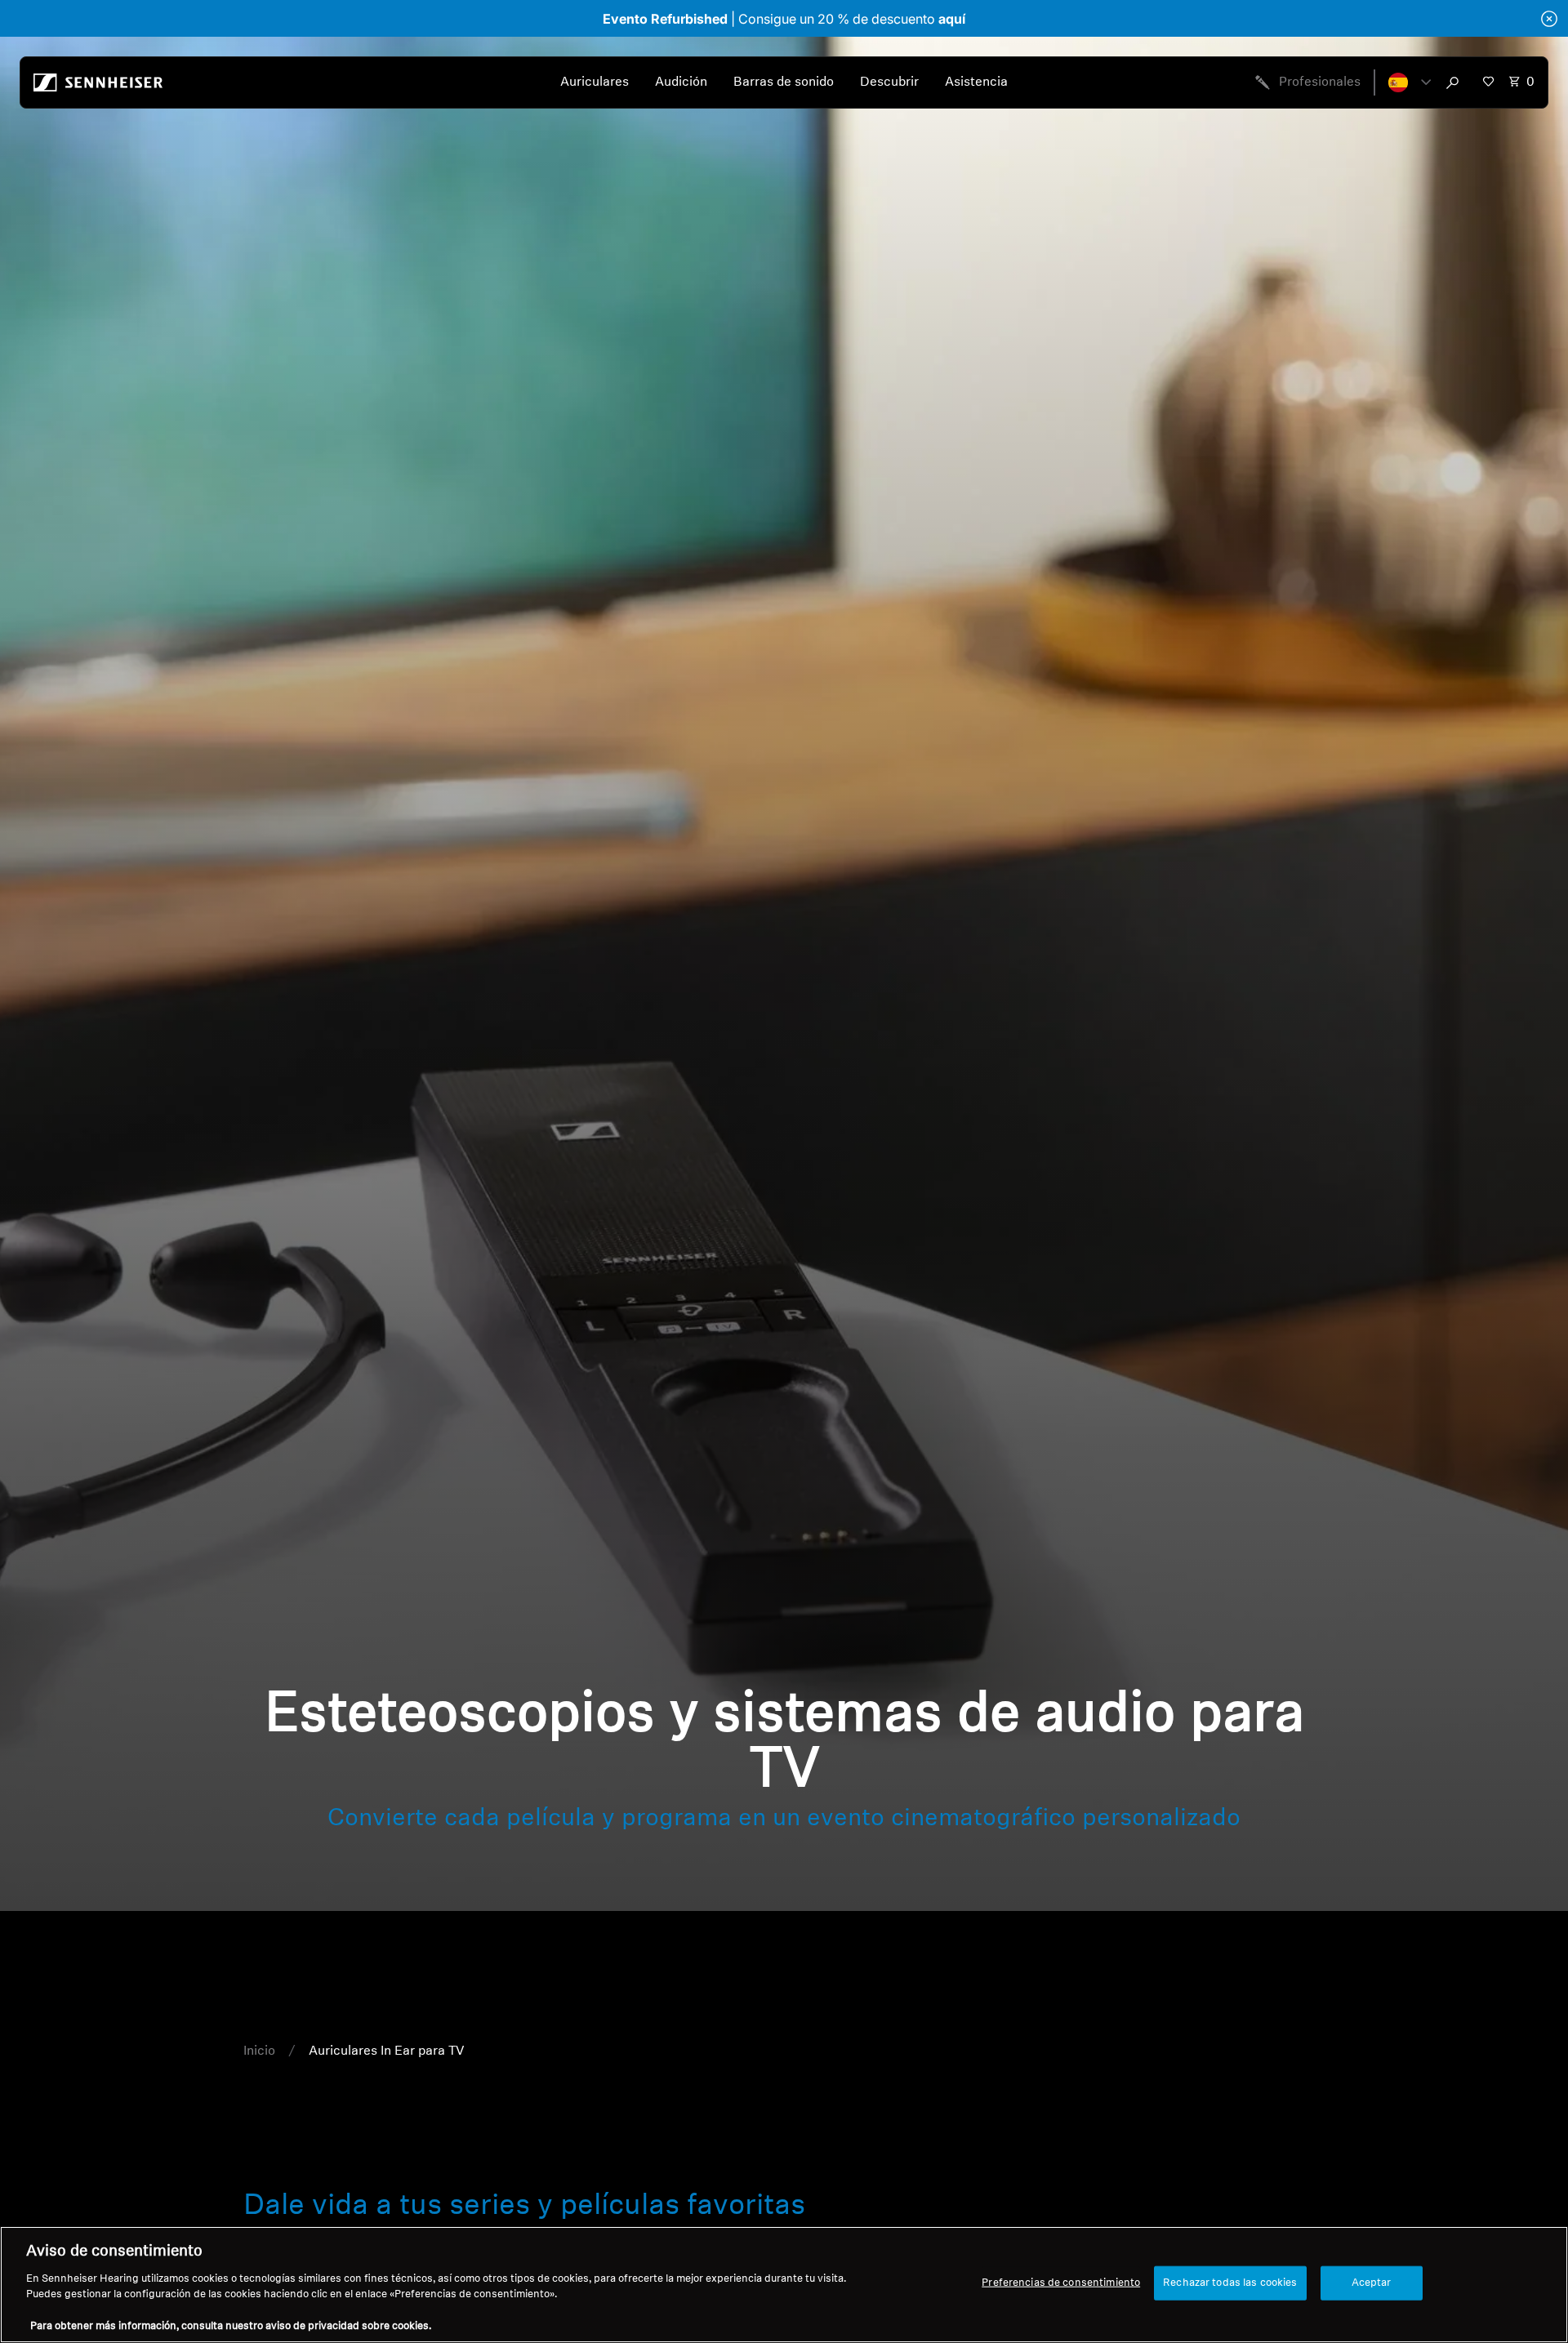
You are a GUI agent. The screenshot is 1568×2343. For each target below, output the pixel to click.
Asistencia (976, 82)
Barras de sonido (784, 82)
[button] (1410, 82)
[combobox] (1456, 82)
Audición (681, 82)
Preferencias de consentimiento (1061, 2283)
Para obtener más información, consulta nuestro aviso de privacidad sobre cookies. (231, 2326)
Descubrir (889, 82)
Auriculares (595, 82)
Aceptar (1372, 2283)
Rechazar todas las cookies (1230, 2283)
